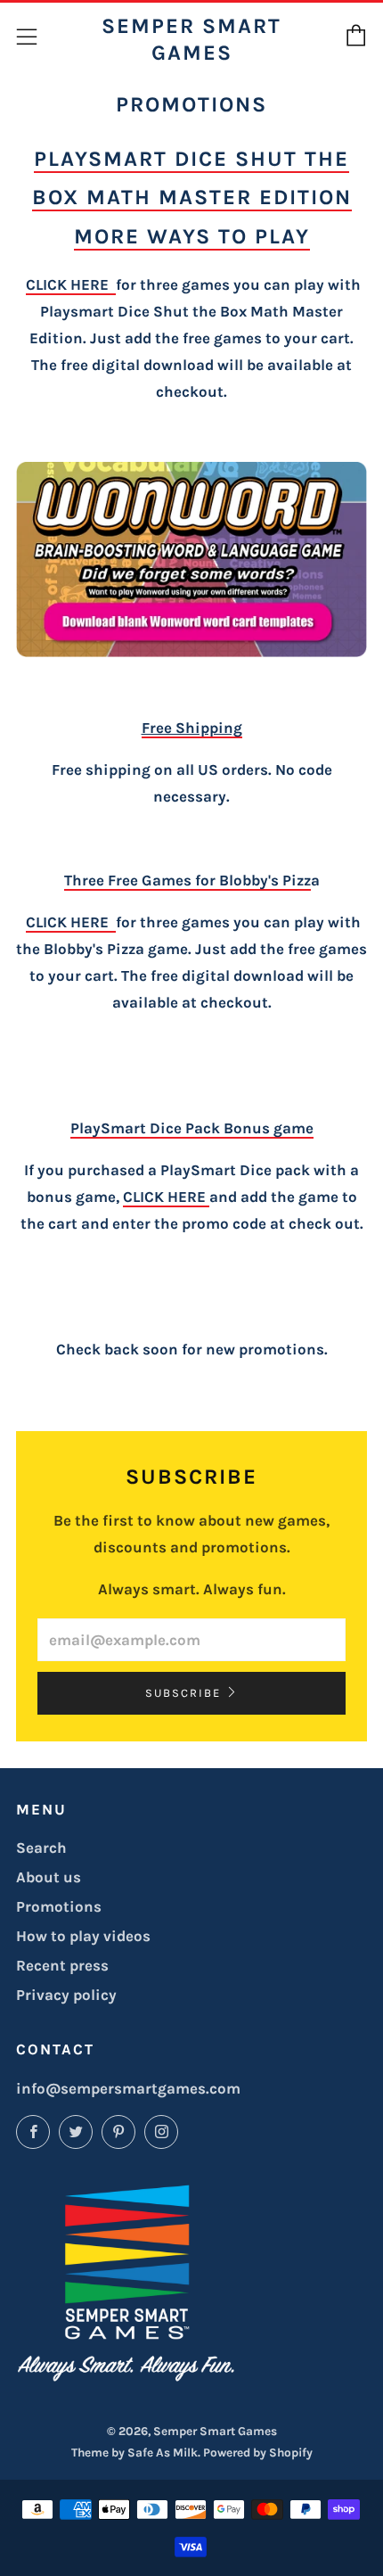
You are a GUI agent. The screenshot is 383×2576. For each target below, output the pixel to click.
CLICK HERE (71, 284)
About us (49, 1877)
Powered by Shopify (258, 2453)
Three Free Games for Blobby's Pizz (187, 880)
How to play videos (83, 1936)
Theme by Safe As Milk (134, 2453)
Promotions (59, 1906)
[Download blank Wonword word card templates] (191, 560)
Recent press (62, 1965)
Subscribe (183, 1693)
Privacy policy (66, 1995)
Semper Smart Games (191, 39)
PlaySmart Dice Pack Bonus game (192, 1128)
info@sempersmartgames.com (128, 2088)
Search (41, 1848)
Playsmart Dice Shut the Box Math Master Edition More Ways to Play (192, 197)
